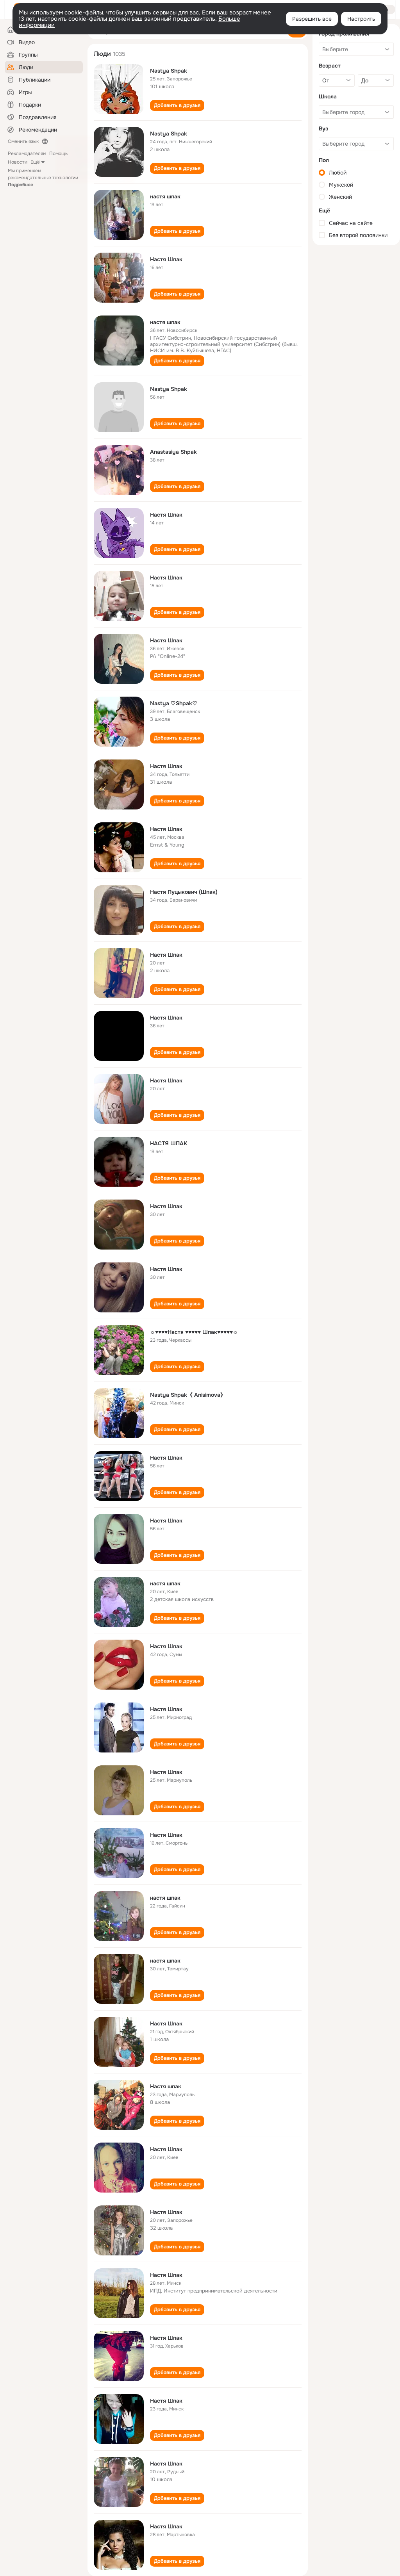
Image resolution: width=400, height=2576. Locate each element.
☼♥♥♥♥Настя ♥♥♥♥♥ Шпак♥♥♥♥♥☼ (194, 1332)
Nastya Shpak (169, 71)
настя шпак (165, 196)
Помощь (58, 153)
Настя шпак (166, 2086)
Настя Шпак (166, 259)
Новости (18, 162)
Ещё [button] (35, 162)
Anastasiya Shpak (173, 452)
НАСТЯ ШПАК (169, 1143)
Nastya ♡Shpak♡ (174, 703)
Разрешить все (312, 19)
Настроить (361, 19)
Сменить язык (23, 141)
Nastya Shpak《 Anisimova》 (188, 1395)
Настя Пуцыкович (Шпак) (184, 892)
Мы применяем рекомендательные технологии (43, 178)
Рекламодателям (27, 153)
